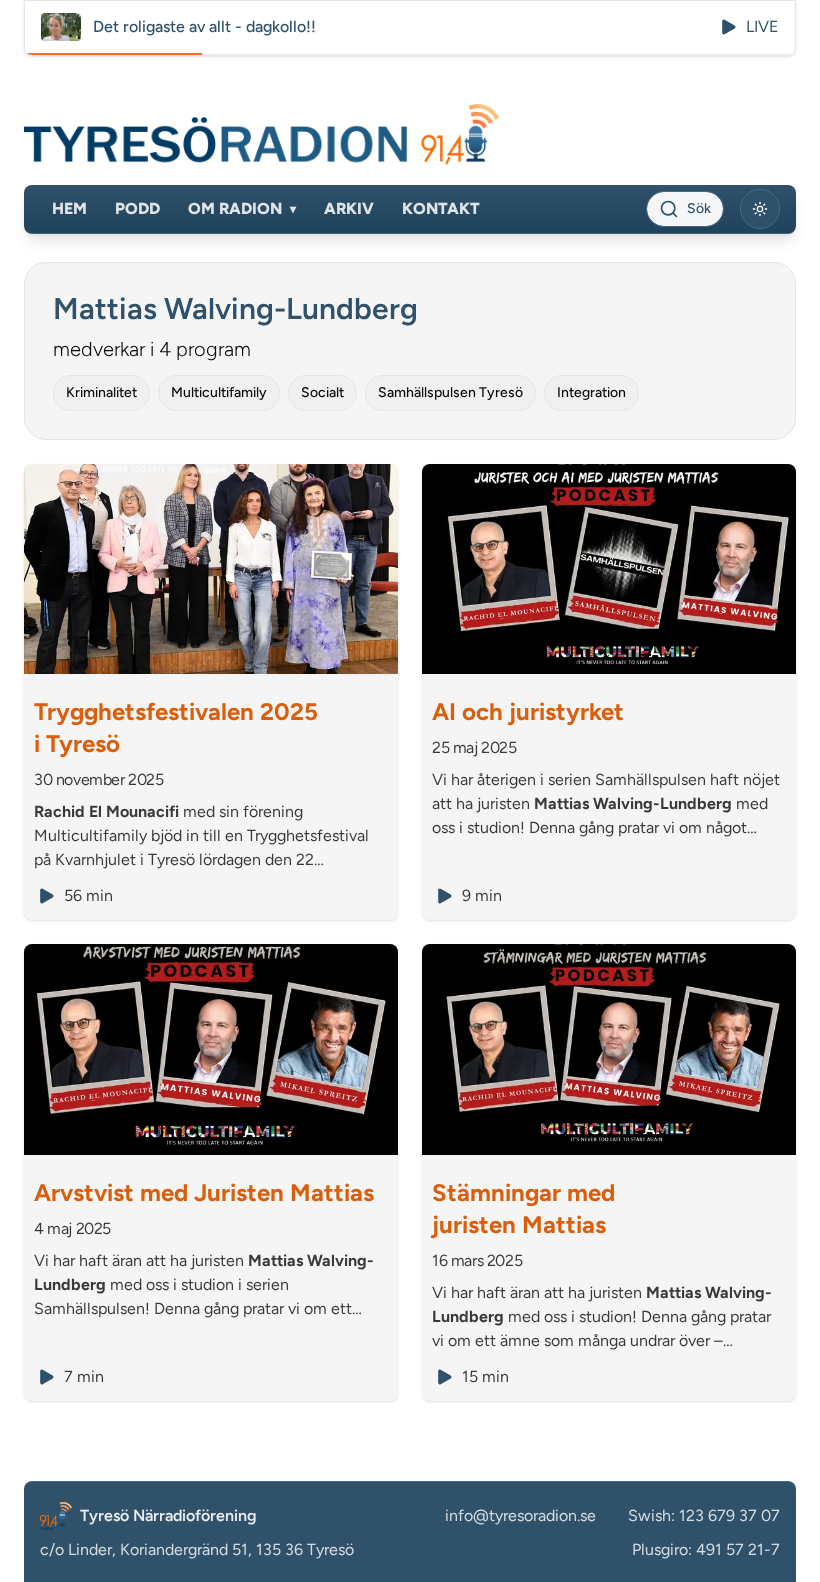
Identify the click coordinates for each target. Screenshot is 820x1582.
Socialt (322, 392)
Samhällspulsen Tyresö (450, 392)
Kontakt (441, 208)
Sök (699, 208)
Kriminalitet (101, 392)
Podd (137, 208)
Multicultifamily (219, 392)
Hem (69, 208)
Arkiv (349, 208)
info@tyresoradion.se (520, 1515)
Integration (591, 392)
